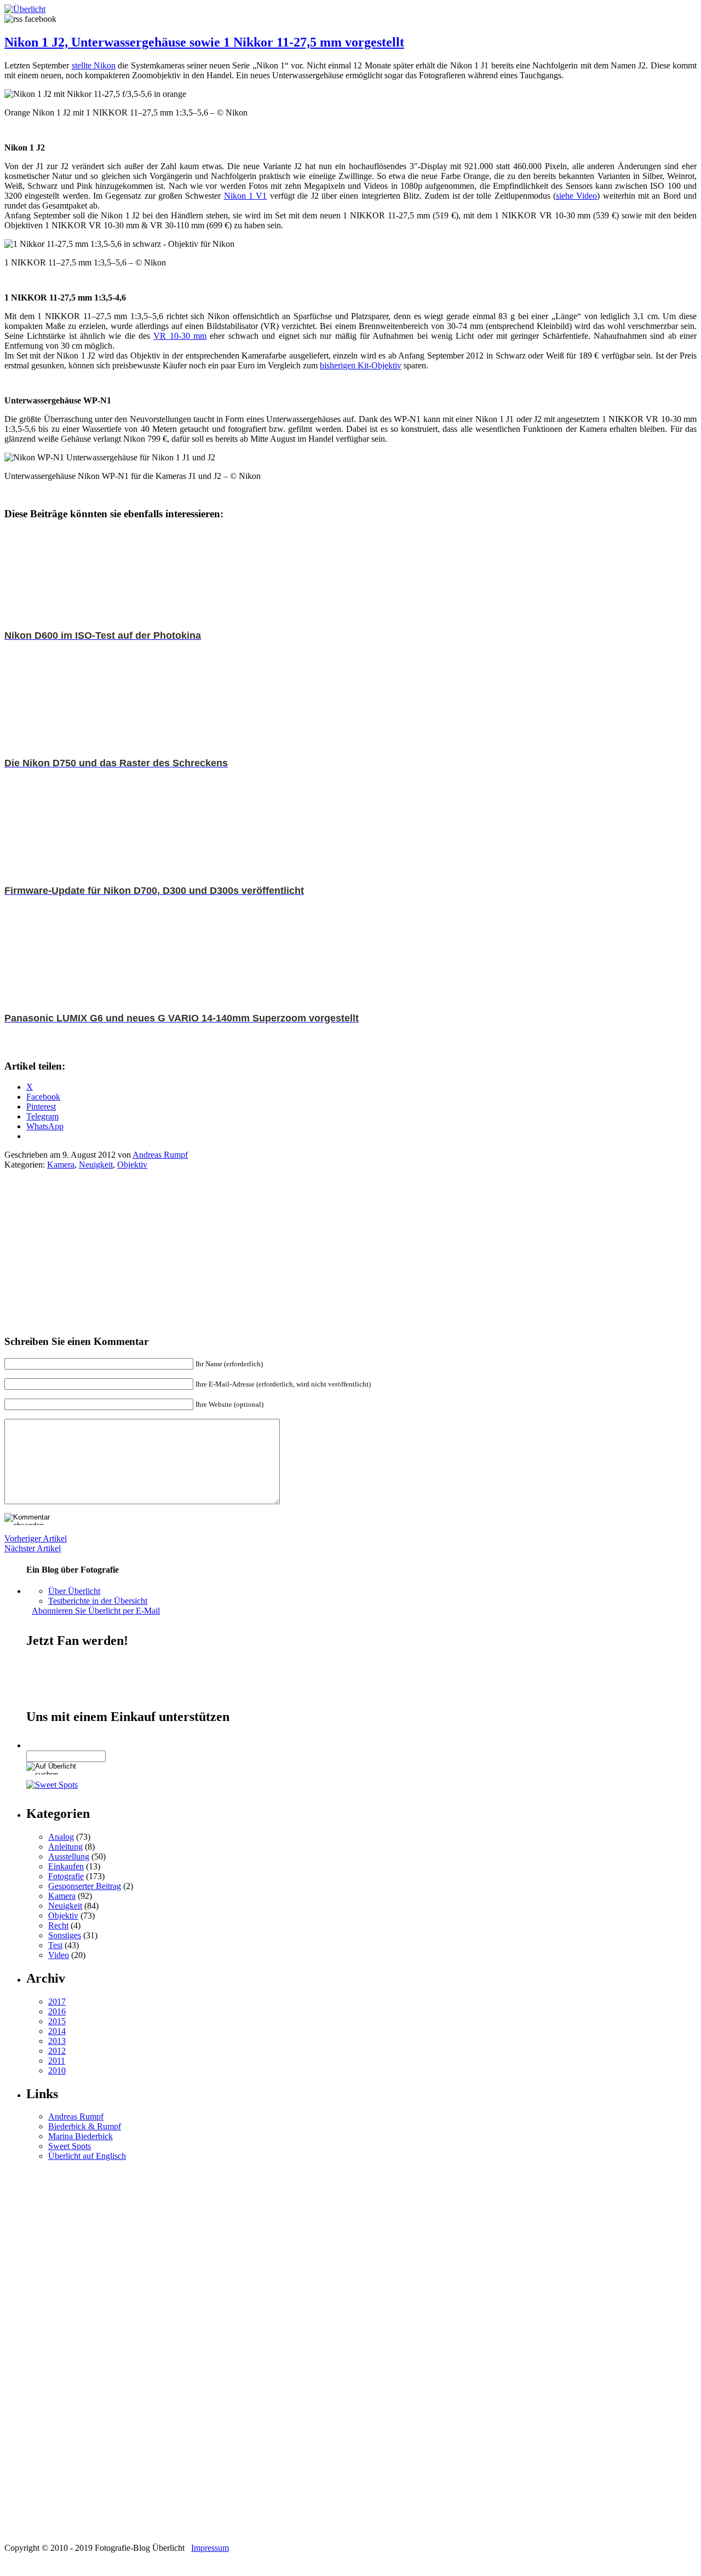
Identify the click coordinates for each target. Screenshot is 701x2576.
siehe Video (576, 196)
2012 (57, 2051)
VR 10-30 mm (180, 336)
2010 (57, 2070)
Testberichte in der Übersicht (98, 1601)
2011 (57, 2061)
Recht (58, 1925)
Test (55, 1945)
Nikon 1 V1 (246, 196)
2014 (57, 2031)
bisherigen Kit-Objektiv (361, 365)
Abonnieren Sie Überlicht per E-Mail (96, 1611)
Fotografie (66, 1876)
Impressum (210, 2548)
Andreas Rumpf (160, 1155)
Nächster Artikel (33, 1548)
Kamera (61, 1165)
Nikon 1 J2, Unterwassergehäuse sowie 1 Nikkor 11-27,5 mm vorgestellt (204, 42)
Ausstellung (69, 1856)
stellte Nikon (94, 65)
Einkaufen (66, 1866)
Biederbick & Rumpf (85, 2126)
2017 (57, 2002)
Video (59, 1955)
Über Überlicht (74, 1591)
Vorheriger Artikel (36, 1538)
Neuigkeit (96, 1165)
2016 (57, 2011)
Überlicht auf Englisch (87, 2156)
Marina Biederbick (81, 2136)
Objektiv (132, 1165)
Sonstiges (65, 1935)
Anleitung (65, 1847)
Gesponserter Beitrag (85, 1886)
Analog (61, 1837)
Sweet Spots (70, 2146)
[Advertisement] (87, 1257)
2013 (57, 2041)
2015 (57, 2021)
